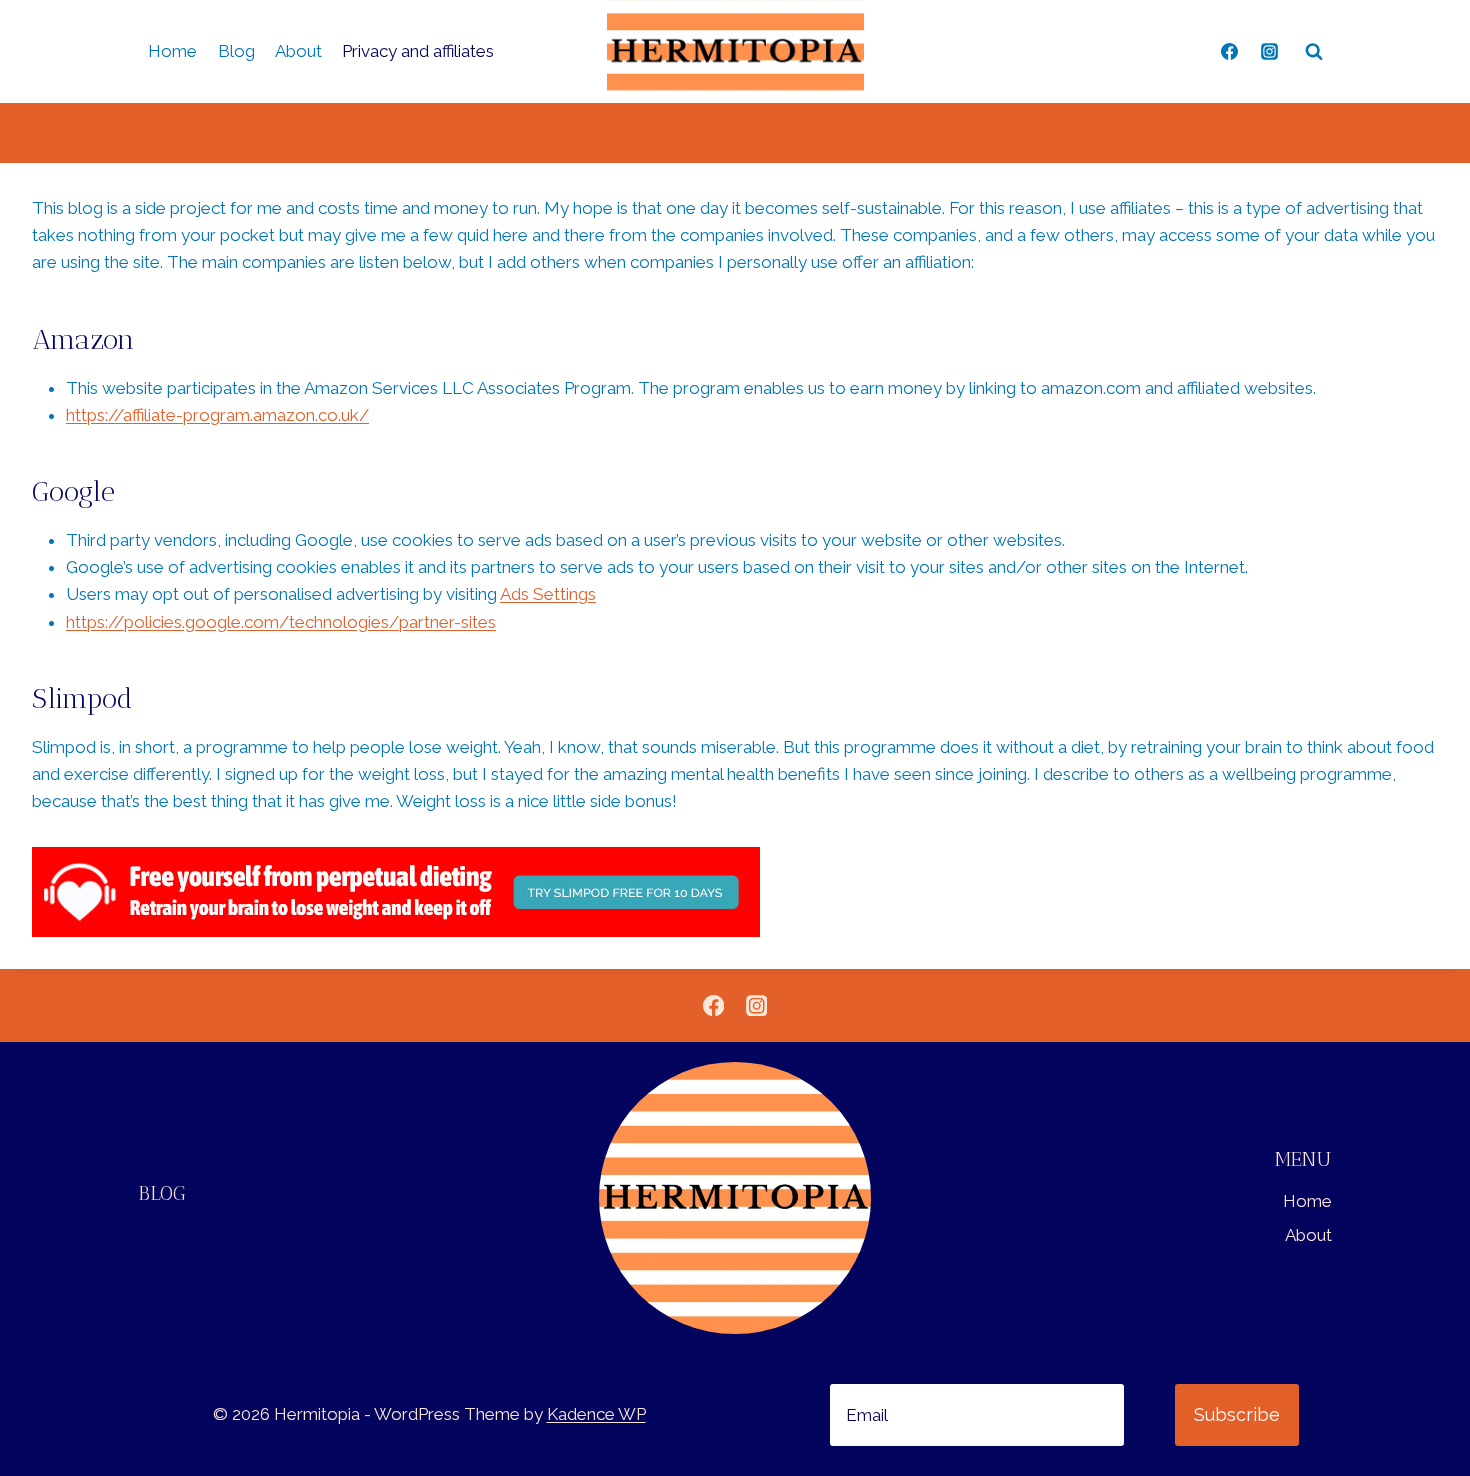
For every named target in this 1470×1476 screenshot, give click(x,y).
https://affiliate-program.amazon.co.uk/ (217, 415)
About (298, 51)
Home (172, 51)
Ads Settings (548, 594)
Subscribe (1237, 1414)
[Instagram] (1269, 52)
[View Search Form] (1314, 52)
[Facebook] (1230, 52)
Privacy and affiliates (418, 51)
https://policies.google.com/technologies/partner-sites (281, 622)
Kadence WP (596, 1414)
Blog (236, 51)
